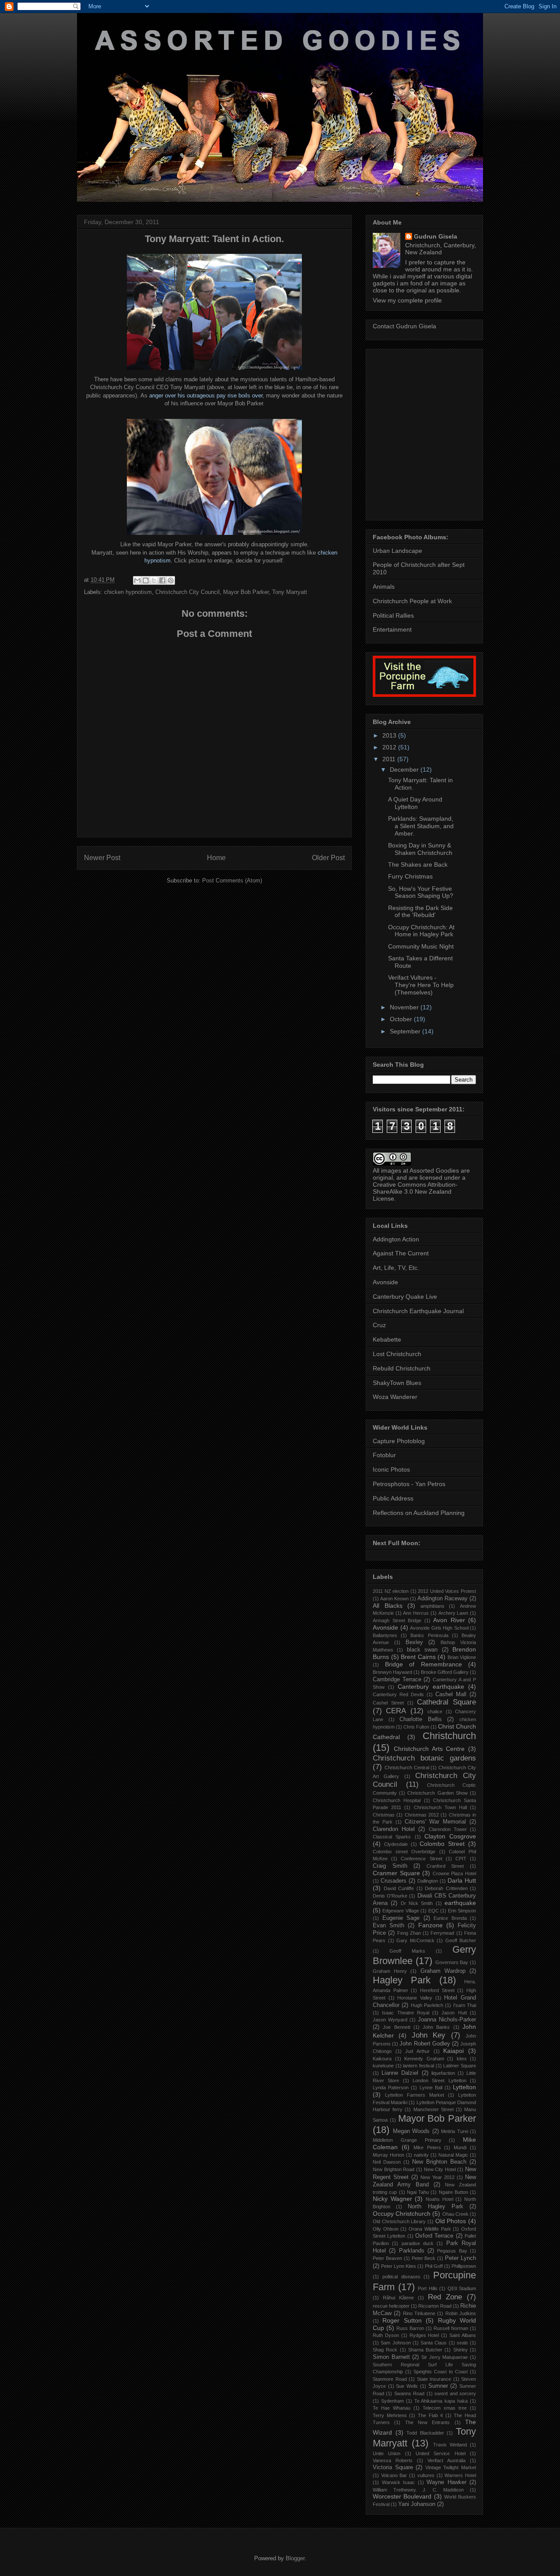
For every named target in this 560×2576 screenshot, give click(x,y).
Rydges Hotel (424, 2335)
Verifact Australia (446, 2460)
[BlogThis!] (146, 580)
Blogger (295, 2558)
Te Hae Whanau (392, 2408)
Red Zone (445, 2297)
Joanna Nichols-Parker (447, 2020)
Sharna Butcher (425, 2350)
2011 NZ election (391, 1591)
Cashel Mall (451, 1694)
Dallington (428, 1881)
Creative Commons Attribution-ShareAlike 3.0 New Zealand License (415, 1191)
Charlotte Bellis (421, 1719)
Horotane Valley (415, 1998)
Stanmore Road (390, 2379)
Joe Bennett (396, 2027)
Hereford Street (437, 1990)
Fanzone (430, 1925)
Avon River (449, 1620)
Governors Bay (452, 1962)
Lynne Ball (431, 2088)
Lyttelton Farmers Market (415, 2095)
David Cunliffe (399, 1888)
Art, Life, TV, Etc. (396, 1268)
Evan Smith (388, 1926)
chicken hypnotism (128, 592)
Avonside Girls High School (439, 1628)
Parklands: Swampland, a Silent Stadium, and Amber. (421, 826)
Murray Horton (388, 2155)
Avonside (385, 1282)
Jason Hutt (454, 2013)
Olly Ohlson (386, 2229)
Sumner (438, 2386)
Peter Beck (424, 2258)
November (405, 1007)
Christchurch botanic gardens (424, 1758)
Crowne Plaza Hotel (454, 1873)
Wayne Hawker (446, 2482)
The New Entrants (428, 2422)
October (402, 1019)
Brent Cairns (418, 1657)
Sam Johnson (395, 2343)
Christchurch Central (407, 1768)
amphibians (432, 1606)
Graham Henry (390, 1971)
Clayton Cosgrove (450, 1836)
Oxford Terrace (434, 2236)
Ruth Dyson (386, 2335)
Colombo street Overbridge (404, 1852)
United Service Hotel (441, 2453)
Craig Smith (390, 1866)
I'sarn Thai (465, 2005)
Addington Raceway (443, 1599)
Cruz (379, 1325)
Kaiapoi (453, 2051)
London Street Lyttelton (439, 2080)
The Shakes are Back (418, 865)
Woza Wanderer (395, 1397)
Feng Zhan (409, 1933)
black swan (422, 1650)
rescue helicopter (391, 2306)
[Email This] (137, 580)
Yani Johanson (417, 2504)
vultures (426, 2475)
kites (462, 2059)
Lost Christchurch (397, 1354)
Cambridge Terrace (397, 1680)
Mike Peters (427, 2147)
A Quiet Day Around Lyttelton (415, 803)
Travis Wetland (450, 2445)
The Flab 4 (430, 2415)
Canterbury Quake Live (405, 1297)
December (405, 770)
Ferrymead (442, 1933)
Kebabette (387, 1339)
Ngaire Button (453, 2192)
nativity (421, 2155)
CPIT (461, 1859)
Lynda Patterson (391, 2088)
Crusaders (394, 1881)
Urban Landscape (397, 551)
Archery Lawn (453, 1613)
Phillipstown (464, 2266)
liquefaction (443, 2073)
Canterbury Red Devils (398, 1694)
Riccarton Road (435, 2306)
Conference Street (421, 1859)
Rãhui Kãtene (398, 2298)
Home (216, 858)
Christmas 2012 (422, 1815)
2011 (390, 759)
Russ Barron (410, 2328)
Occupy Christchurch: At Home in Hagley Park (421, 931)
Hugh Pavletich (427, 2005)
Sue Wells (407, 2386)
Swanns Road (409, 2393)
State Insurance (434, 2379)
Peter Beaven (387, 2258)
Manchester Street (434, 2109)
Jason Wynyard (390, 2020)
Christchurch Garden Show (437, 1793)
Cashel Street (388, 1703)
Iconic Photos (391, 1469)
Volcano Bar (394, 2475)
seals (462, 2343)
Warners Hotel (460, 2475)
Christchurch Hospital (397, 1800)
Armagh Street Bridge (397, 1620)
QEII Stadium (462, 2288)
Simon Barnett (391, 2357)
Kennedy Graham (424, 2059)
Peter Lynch (460, 2258)
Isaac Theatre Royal (406, 2013)
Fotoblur (384, 1455)
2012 (390, 747)
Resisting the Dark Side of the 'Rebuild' (420, 912)
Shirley (460, 2350)
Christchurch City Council (187, 592)
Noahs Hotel (439, 2199)
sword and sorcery (455, 2393)
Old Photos (451, 2221)
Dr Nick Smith (417, 1903)
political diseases (401, 2277)
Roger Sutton (402, 2320)
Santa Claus (434, 2343)
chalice (435, 1711)
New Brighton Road (394, 2169)
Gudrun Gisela (436, 236)
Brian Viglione (462, 1657)
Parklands (412, 2251)
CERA (396, 1711)
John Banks (436, 2027)
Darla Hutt (462, 1880)
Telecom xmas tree (445, 2408)
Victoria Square (393, 2467)
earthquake (460, 1903)
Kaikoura (382, 2059)
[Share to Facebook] (162, 580)
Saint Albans (463, 2335)
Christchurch (449, 1736)
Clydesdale (396, 1844)
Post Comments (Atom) (232, 880)
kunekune (383, 2066)
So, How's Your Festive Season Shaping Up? (421, 892)
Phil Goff (434, 2266)
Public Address (393, 1498)
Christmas (384, 1815)
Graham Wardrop (443, 1971)
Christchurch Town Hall (440, 1807)
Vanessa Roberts (393, 2460)
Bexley (414, 1642)
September (406, 1031)
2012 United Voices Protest (447, 1591)
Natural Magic (453, 2155)
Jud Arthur (417, 2051)
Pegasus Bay (452, 2251)
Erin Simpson (462, 1911)
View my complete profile (407, 300)
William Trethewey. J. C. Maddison (418, 2490)
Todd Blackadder (425, 2433)
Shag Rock (385, 2350)
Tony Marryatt (290, 592)
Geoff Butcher (461, 1940)
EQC (434, 1911)
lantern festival (418, 2066)
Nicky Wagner (392, 2199)
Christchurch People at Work (412, 601)
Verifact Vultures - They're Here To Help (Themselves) (421, 985)
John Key (429, 2035)
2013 (390, 735)
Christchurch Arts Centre (429, 1749)
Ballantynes (385, 1635)
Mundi (460, 2147)
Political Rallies (393, 615)
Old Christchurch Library (399, 2221)
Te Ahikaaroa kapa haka (441, 2401)
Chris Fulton (416, 1727)
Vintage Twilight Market (451, 2467)
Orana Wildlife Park (430, 2229)
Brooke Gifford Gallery (445, 1672)
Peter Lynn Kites (399, 2266)
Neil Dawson (387, 2162)
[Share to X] (154, 580)
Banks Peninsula (429, 1635)
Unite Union (387, 2453)
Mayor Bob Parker (246, 592)
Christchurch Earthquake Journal (418, 1311)
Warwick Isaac (399, 2482)
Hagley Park (402, 1980)
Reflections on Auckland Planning (419, 1513)
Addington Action (396, 1239)
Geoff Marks (407, 1951)
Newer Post (102, 858)
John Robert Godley (425, 2044)
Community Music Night (421, 946)
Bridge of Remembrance (423, 1664)
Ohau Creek (455, 2214)
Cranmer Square (396, 1873)
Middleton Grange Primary (407, 2140)
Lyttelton (464, 2087)
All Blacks (388, 1606)
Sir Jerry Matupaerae (444, 2357)
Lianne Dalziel (400, 2073)
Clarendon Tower (448, 1829)
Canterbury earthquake (431, 1687)
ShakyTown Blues (397, 1383)
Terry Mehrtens (390, 2415)
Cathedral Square (446, 1702)
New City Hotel (440, 2169)
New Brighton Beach (439, 2162)
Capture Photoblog (399, 1441)
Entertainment (392, 629)
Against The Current (401, 1253)
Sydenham (392, 2401)
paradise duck (418, 2243)
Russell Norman (451, 2328)
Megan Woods (411, 2131)
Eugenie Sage (401, 1918)
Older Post (328, 858)
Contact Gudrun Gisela (404, 326)
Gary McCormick (415, 1940)
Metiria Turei (455, 2131)
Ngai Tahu (418, 2192)
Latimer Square (460, 2066)
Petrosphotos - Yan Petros (409, 1484)
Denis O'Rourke (390, 1896)
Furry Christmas (410, 876)
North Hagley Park (435, 2207)
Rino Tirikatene (419, 2313)
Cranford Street (445, 1866)
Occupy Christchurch (402, 2214)
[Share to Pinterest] (171, 580)
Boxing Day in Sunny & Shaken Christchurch (420, 849)
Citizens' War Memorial (436, 1822)
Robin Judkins (461, 2313)
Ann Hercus (416, 1613)
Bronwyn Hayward (392, 1672)
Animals (384, 587)
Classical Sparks (392, 1837)
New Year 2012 (437, 2177)
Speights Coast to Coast (441, 2372)
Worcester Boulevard (402, 2496)
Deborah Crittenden (446, 1888)
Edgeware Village (401, 1911)
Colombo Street (442, 1844)
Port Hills (428, 2288)
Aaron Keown (394, 1599)
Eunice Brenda (450, 1918)
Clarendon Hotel (394, 1829)
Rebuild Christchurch (402, 1368)
